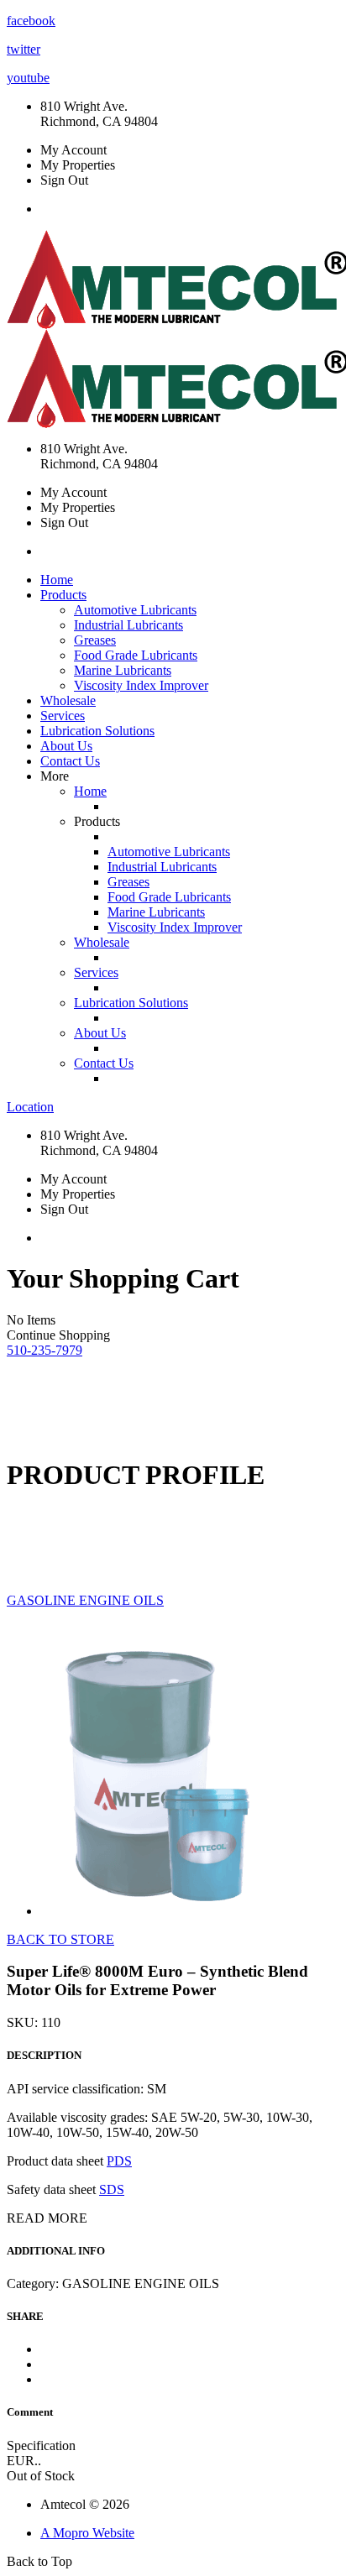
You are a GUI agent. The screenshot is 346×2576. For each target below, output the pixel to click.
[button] (45, 1350)
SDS (112, 2189)
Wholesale (68, 700)
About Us (66, 746)
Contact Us (70, 761)
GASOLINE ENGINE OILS (85, 1600)
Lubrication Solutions (97, 731)
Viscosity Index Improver (141, 685)
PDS (119, 2161)
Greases (95, 640)
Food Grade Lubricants (136, 655)
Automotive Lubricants (135, 610)
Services (63, 716)
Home (57, 580)
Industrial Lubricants (128, 625)
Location (30, 1107)
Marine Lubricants (123, 670)
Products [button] (63, 595)
